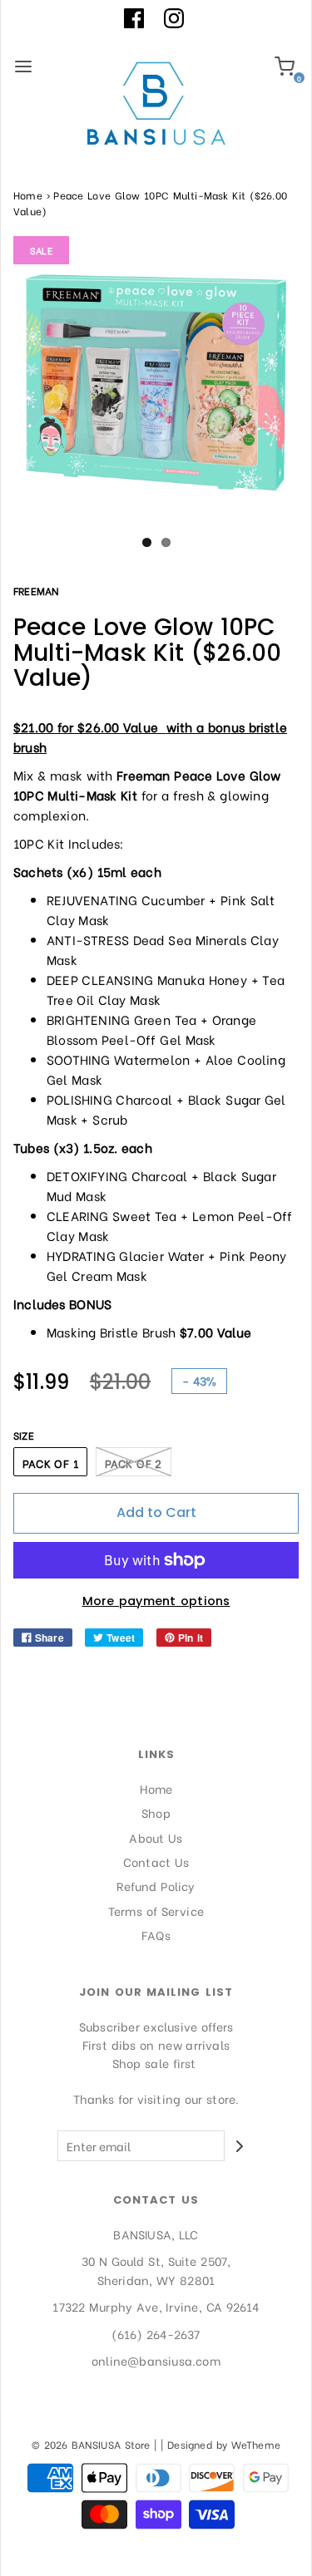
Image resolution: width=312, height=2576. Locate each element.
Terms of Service (156, 1911)
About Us (156, 1837)
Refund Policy (156, 1886)
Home (28, 195)
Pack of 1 (50, 1463)
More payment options (156, 1601)
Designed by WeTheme (224, 2444)
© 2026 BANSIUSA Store (91, 2444)
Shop (156, 1813)
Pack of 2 (134, 1463)
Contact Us (156, 1862)
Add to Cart (156, 1512)
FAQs (156, 1935)
